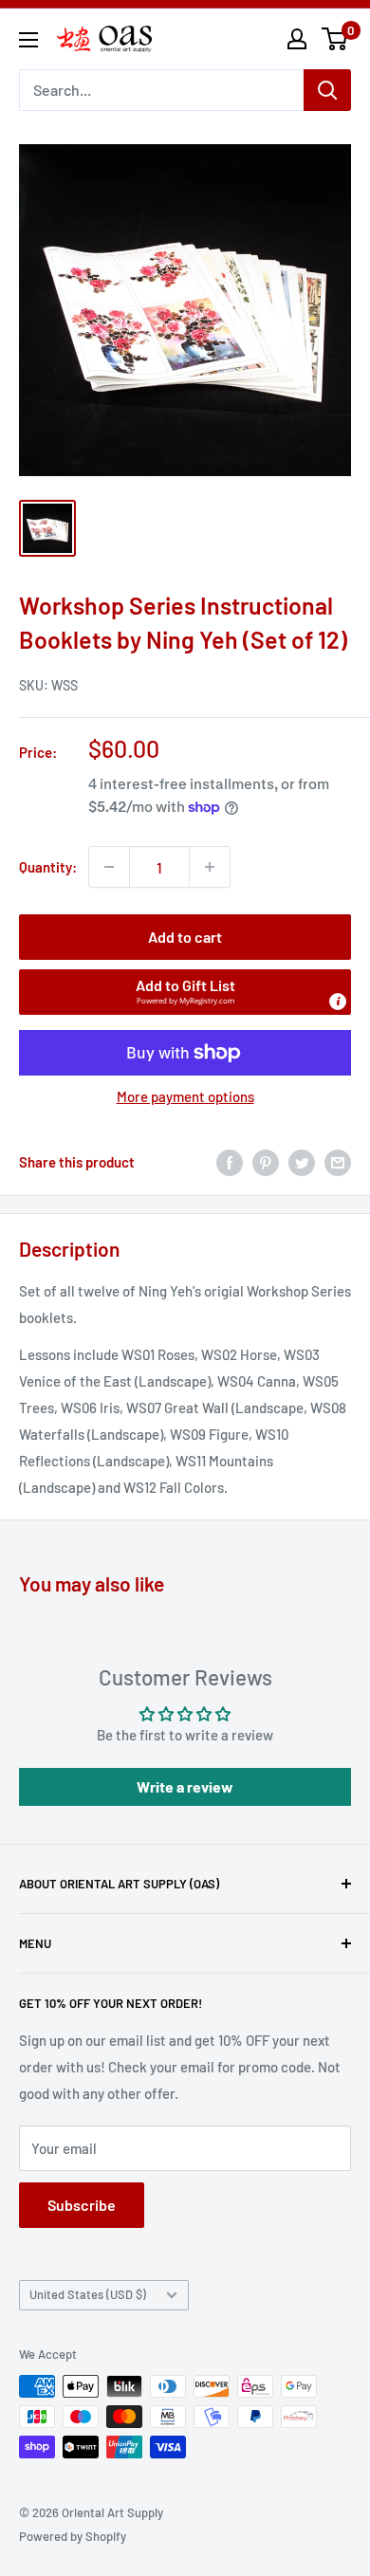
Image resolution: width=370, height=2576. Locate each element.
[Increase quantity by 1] (210, 867)
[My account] (297, 39)
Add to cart (185, 937)
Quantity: (48, 867)
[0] (335, 39)
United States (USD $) (88, 2294)
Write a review (185, 1786)
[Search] (327, 90)
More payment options (185, 1096)
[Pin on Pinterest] (266, 1162)
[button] (185, 992)
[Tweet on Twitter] (302, 1162)
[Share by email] (338, 1162)
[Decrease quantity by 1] (109, 867)
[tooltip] (338, 1002)
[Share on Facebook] (230, 1162)
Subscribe (82, 2205)
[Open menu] (28, 40)
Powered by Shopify (73, 2536)
